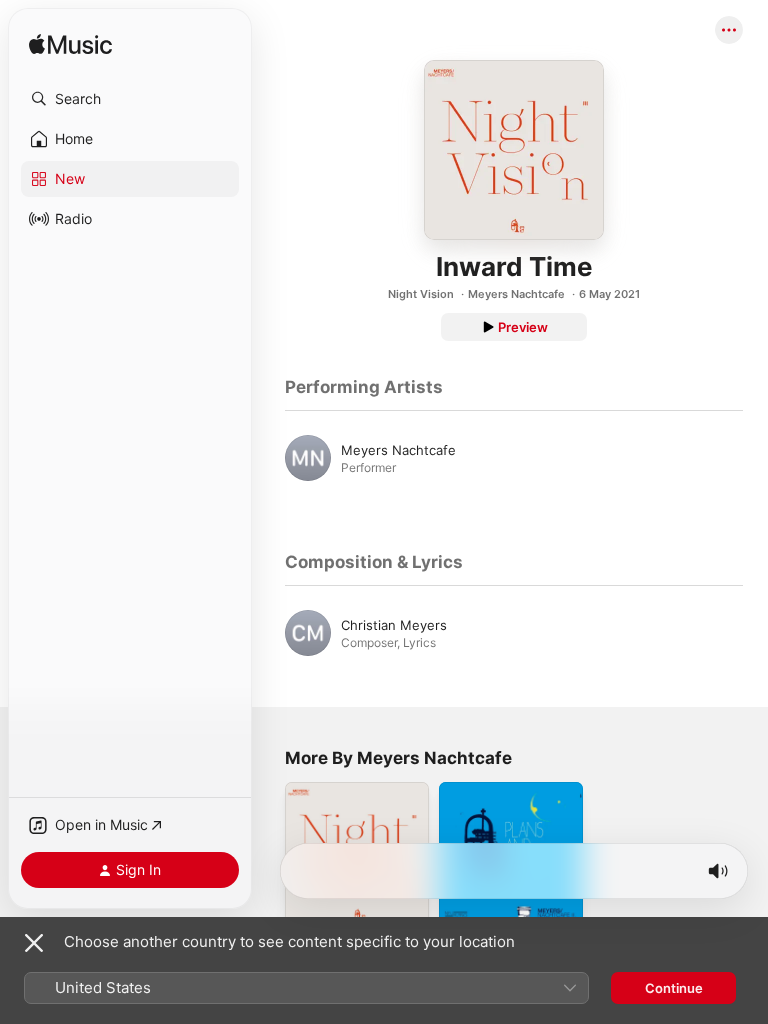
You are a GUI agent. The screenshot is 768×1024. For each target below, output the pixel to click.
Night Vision (421, 294)
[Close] (34, 943)
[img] (70, 45)
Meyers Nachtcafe (516, 294)
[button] (130, 99)
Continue (674, 988)
